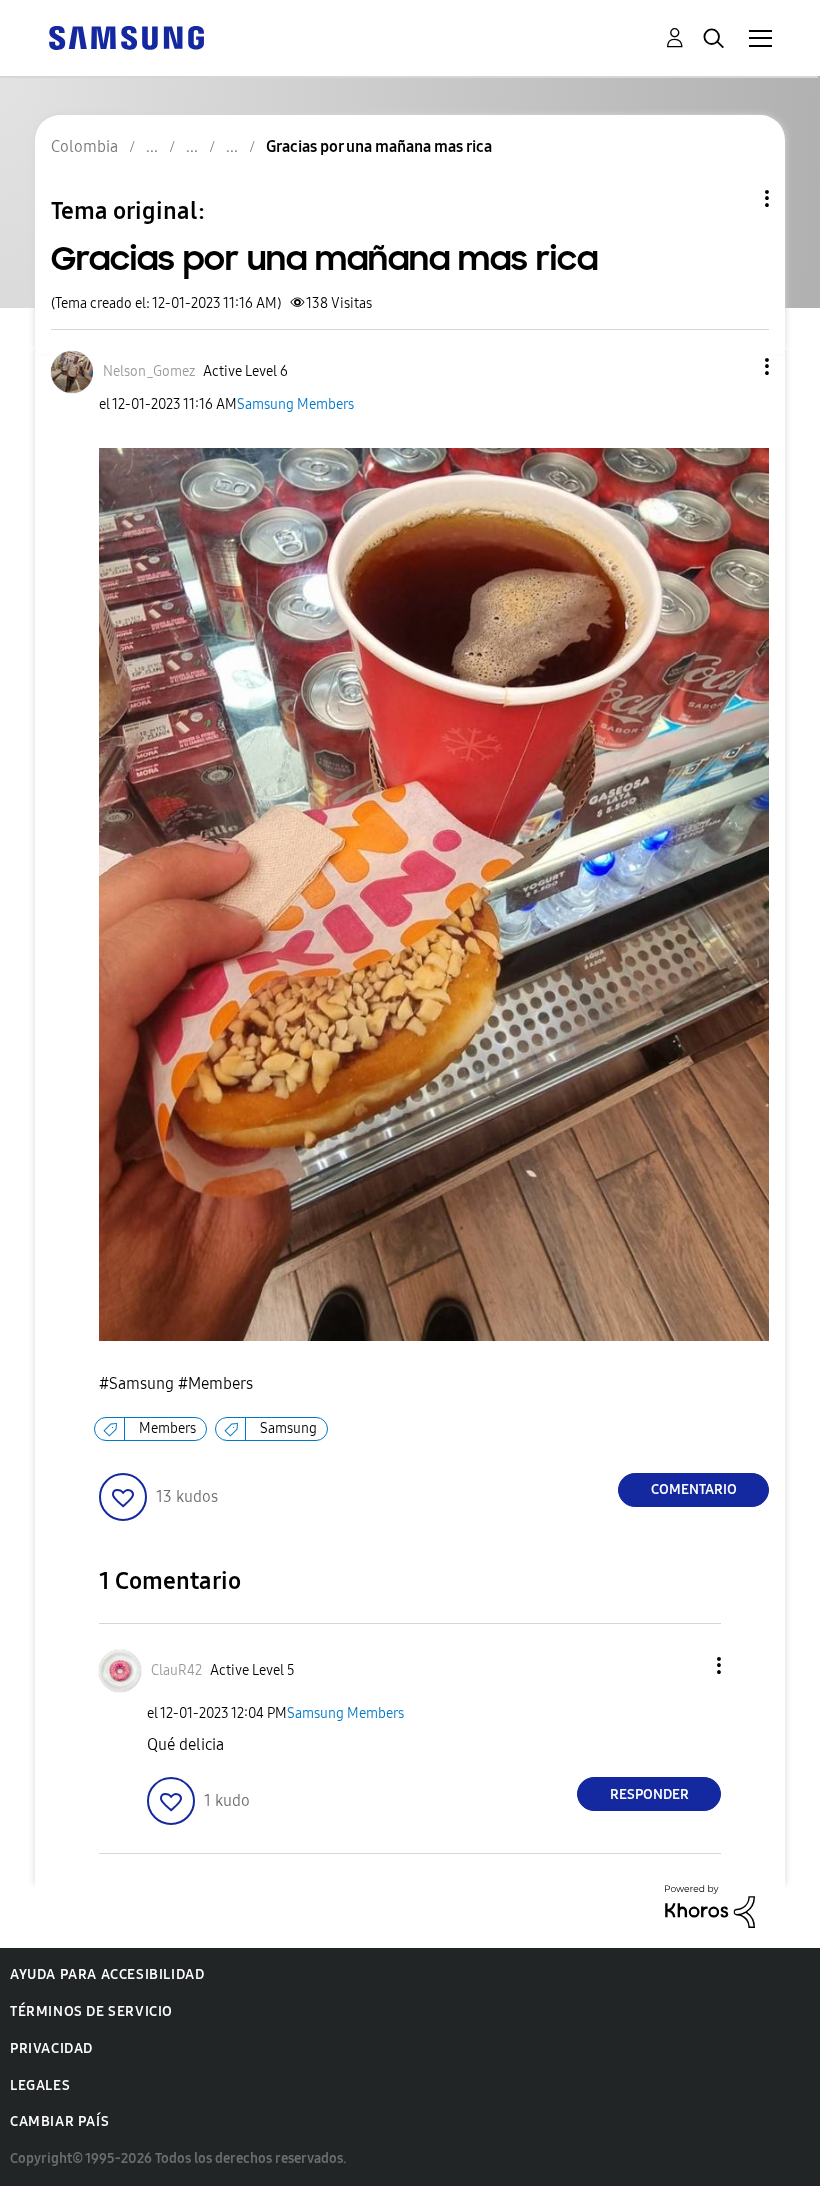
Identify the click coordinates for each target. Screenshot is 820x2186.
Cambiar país (59, 2121)
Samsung (288, 1428)
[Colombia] (126, 36)
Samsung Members (295, 404)
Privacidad (51, 2048)
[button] (734, 366)
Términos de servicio (91, 2011)
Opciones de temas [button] (733, 198)
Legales (40, 2085)
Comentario (694, 1489)
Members (167, 1428)
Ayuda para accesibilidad (107, 1974)
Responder (649, 1794)
